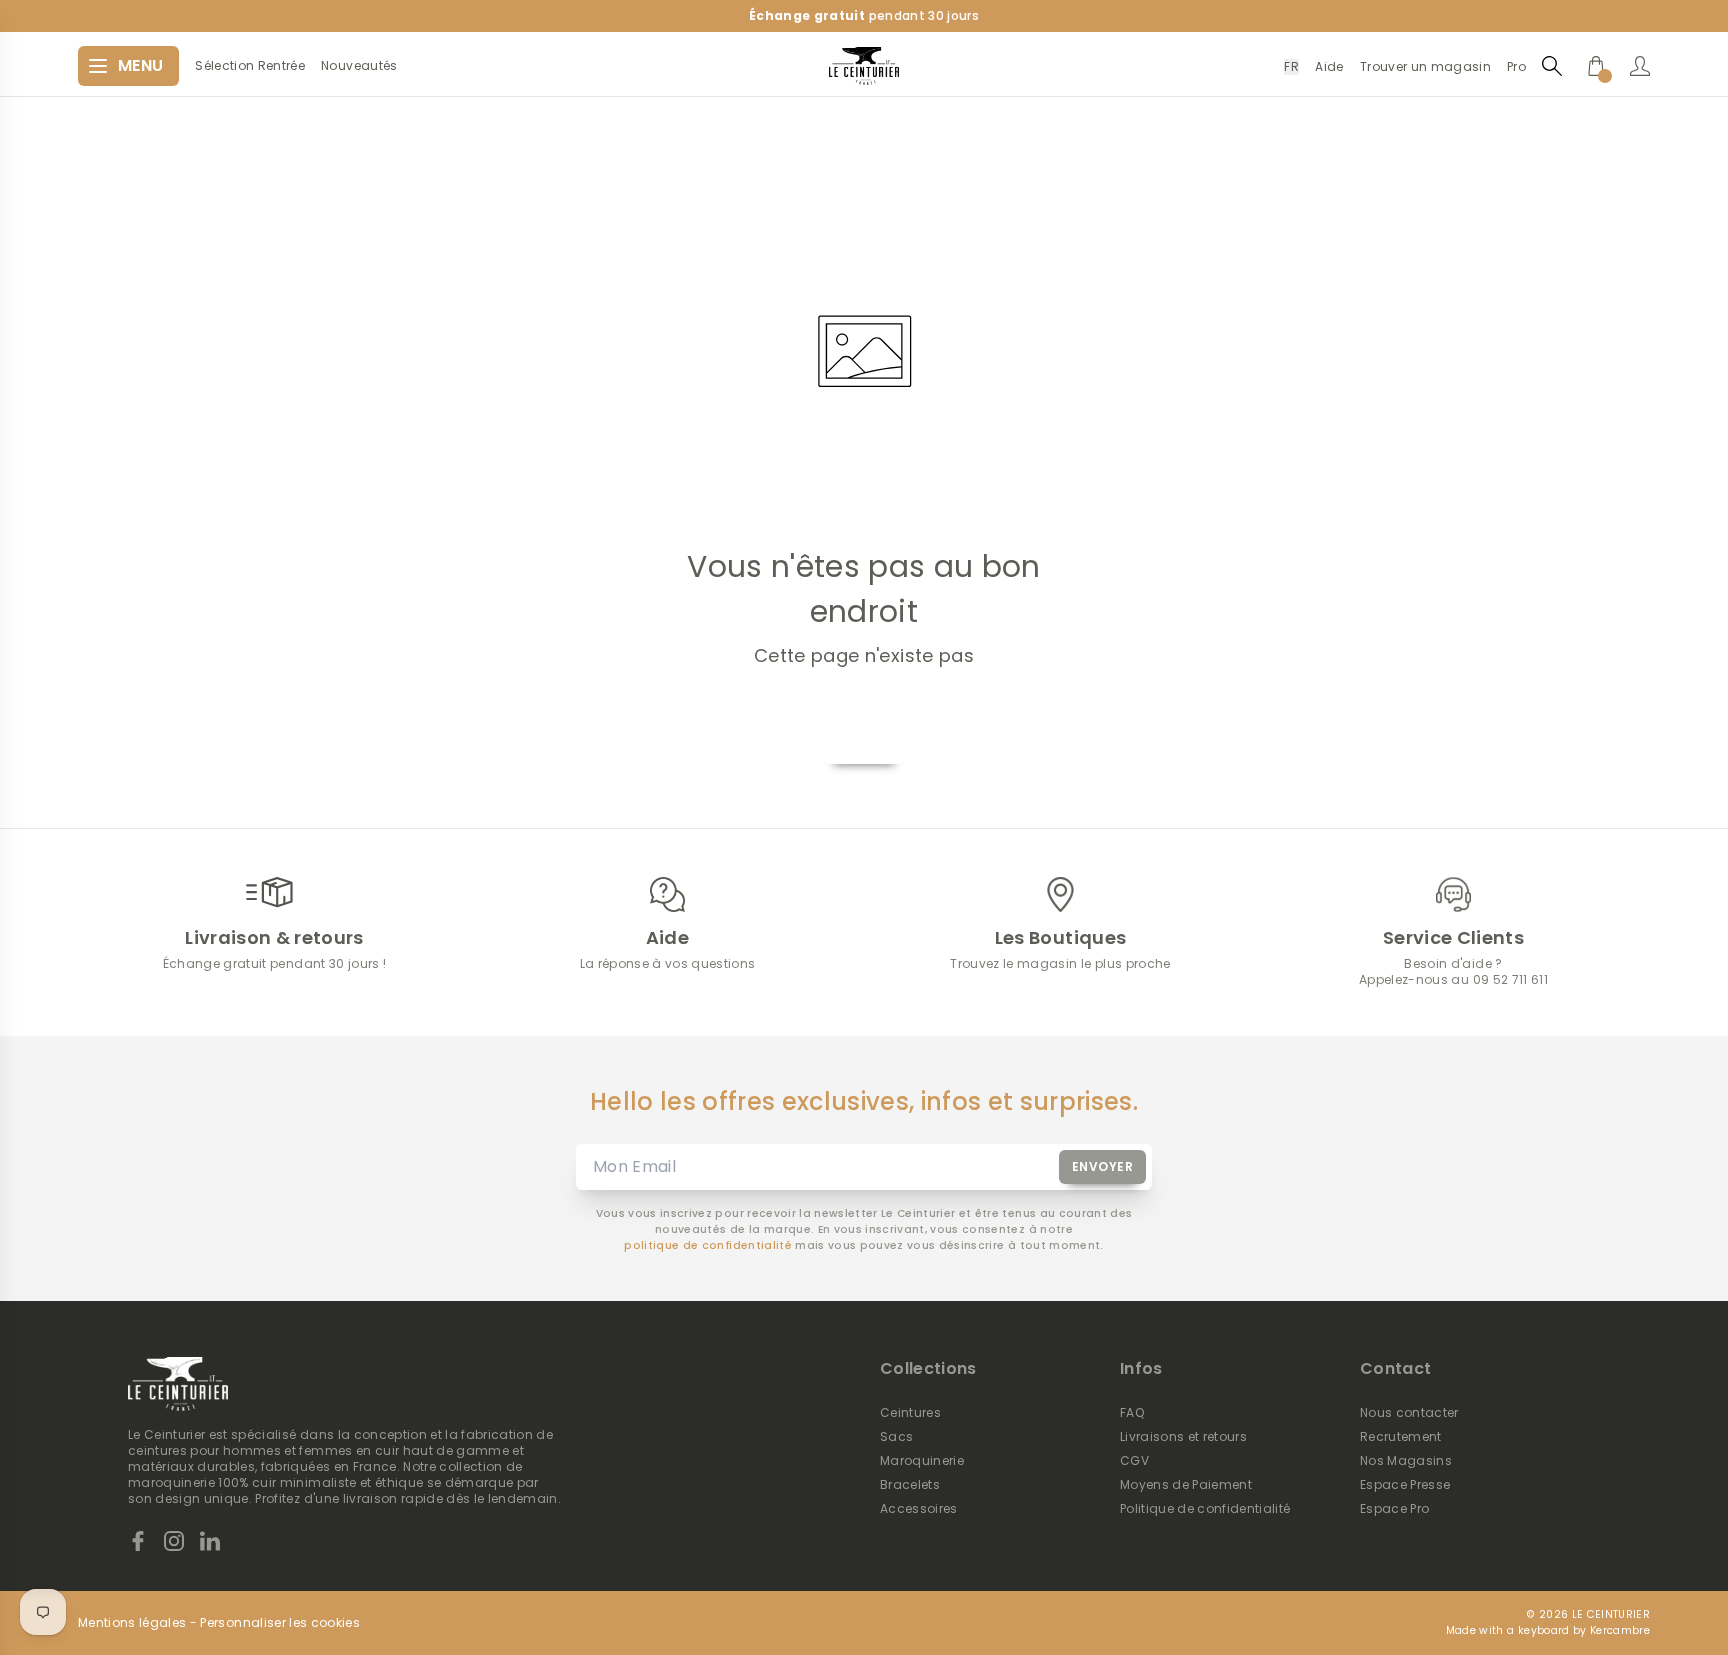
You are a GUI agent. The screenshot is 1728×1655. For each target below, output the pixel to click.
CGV (1134, 1461)
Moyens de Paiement (1186, 1485)
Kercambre (1620, 1630)
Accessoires (919, 1509)
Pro (1516, 66)
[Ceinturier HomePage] (864, 66)
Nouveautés (359, 66)
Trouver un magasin (1425, 66)
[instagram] (174, 1541)
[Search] (1552, 65)
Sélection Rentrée (250, 66)
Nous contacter (1409, 1413)
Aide (1329, 66)
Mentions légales (132, 1623)
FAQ (1132, 1413)
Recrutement (1401, 1437)
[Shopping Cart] (1596, 66)
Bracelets (910, 1485)
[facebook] (138, 1541)
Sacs (896, 1437)
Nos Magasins (1406, 1461)
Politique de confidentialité (1205, 1509)
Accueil (864, 740)
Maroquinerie (922, 1461)
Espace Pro (1394, 1509)
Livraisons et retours (1183, 1437)
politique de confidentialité (708, 1245)
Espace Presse (1405, 1485)
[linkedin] (210, 1541)
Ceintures (910, 1413)
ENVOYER (1103, 1166)
